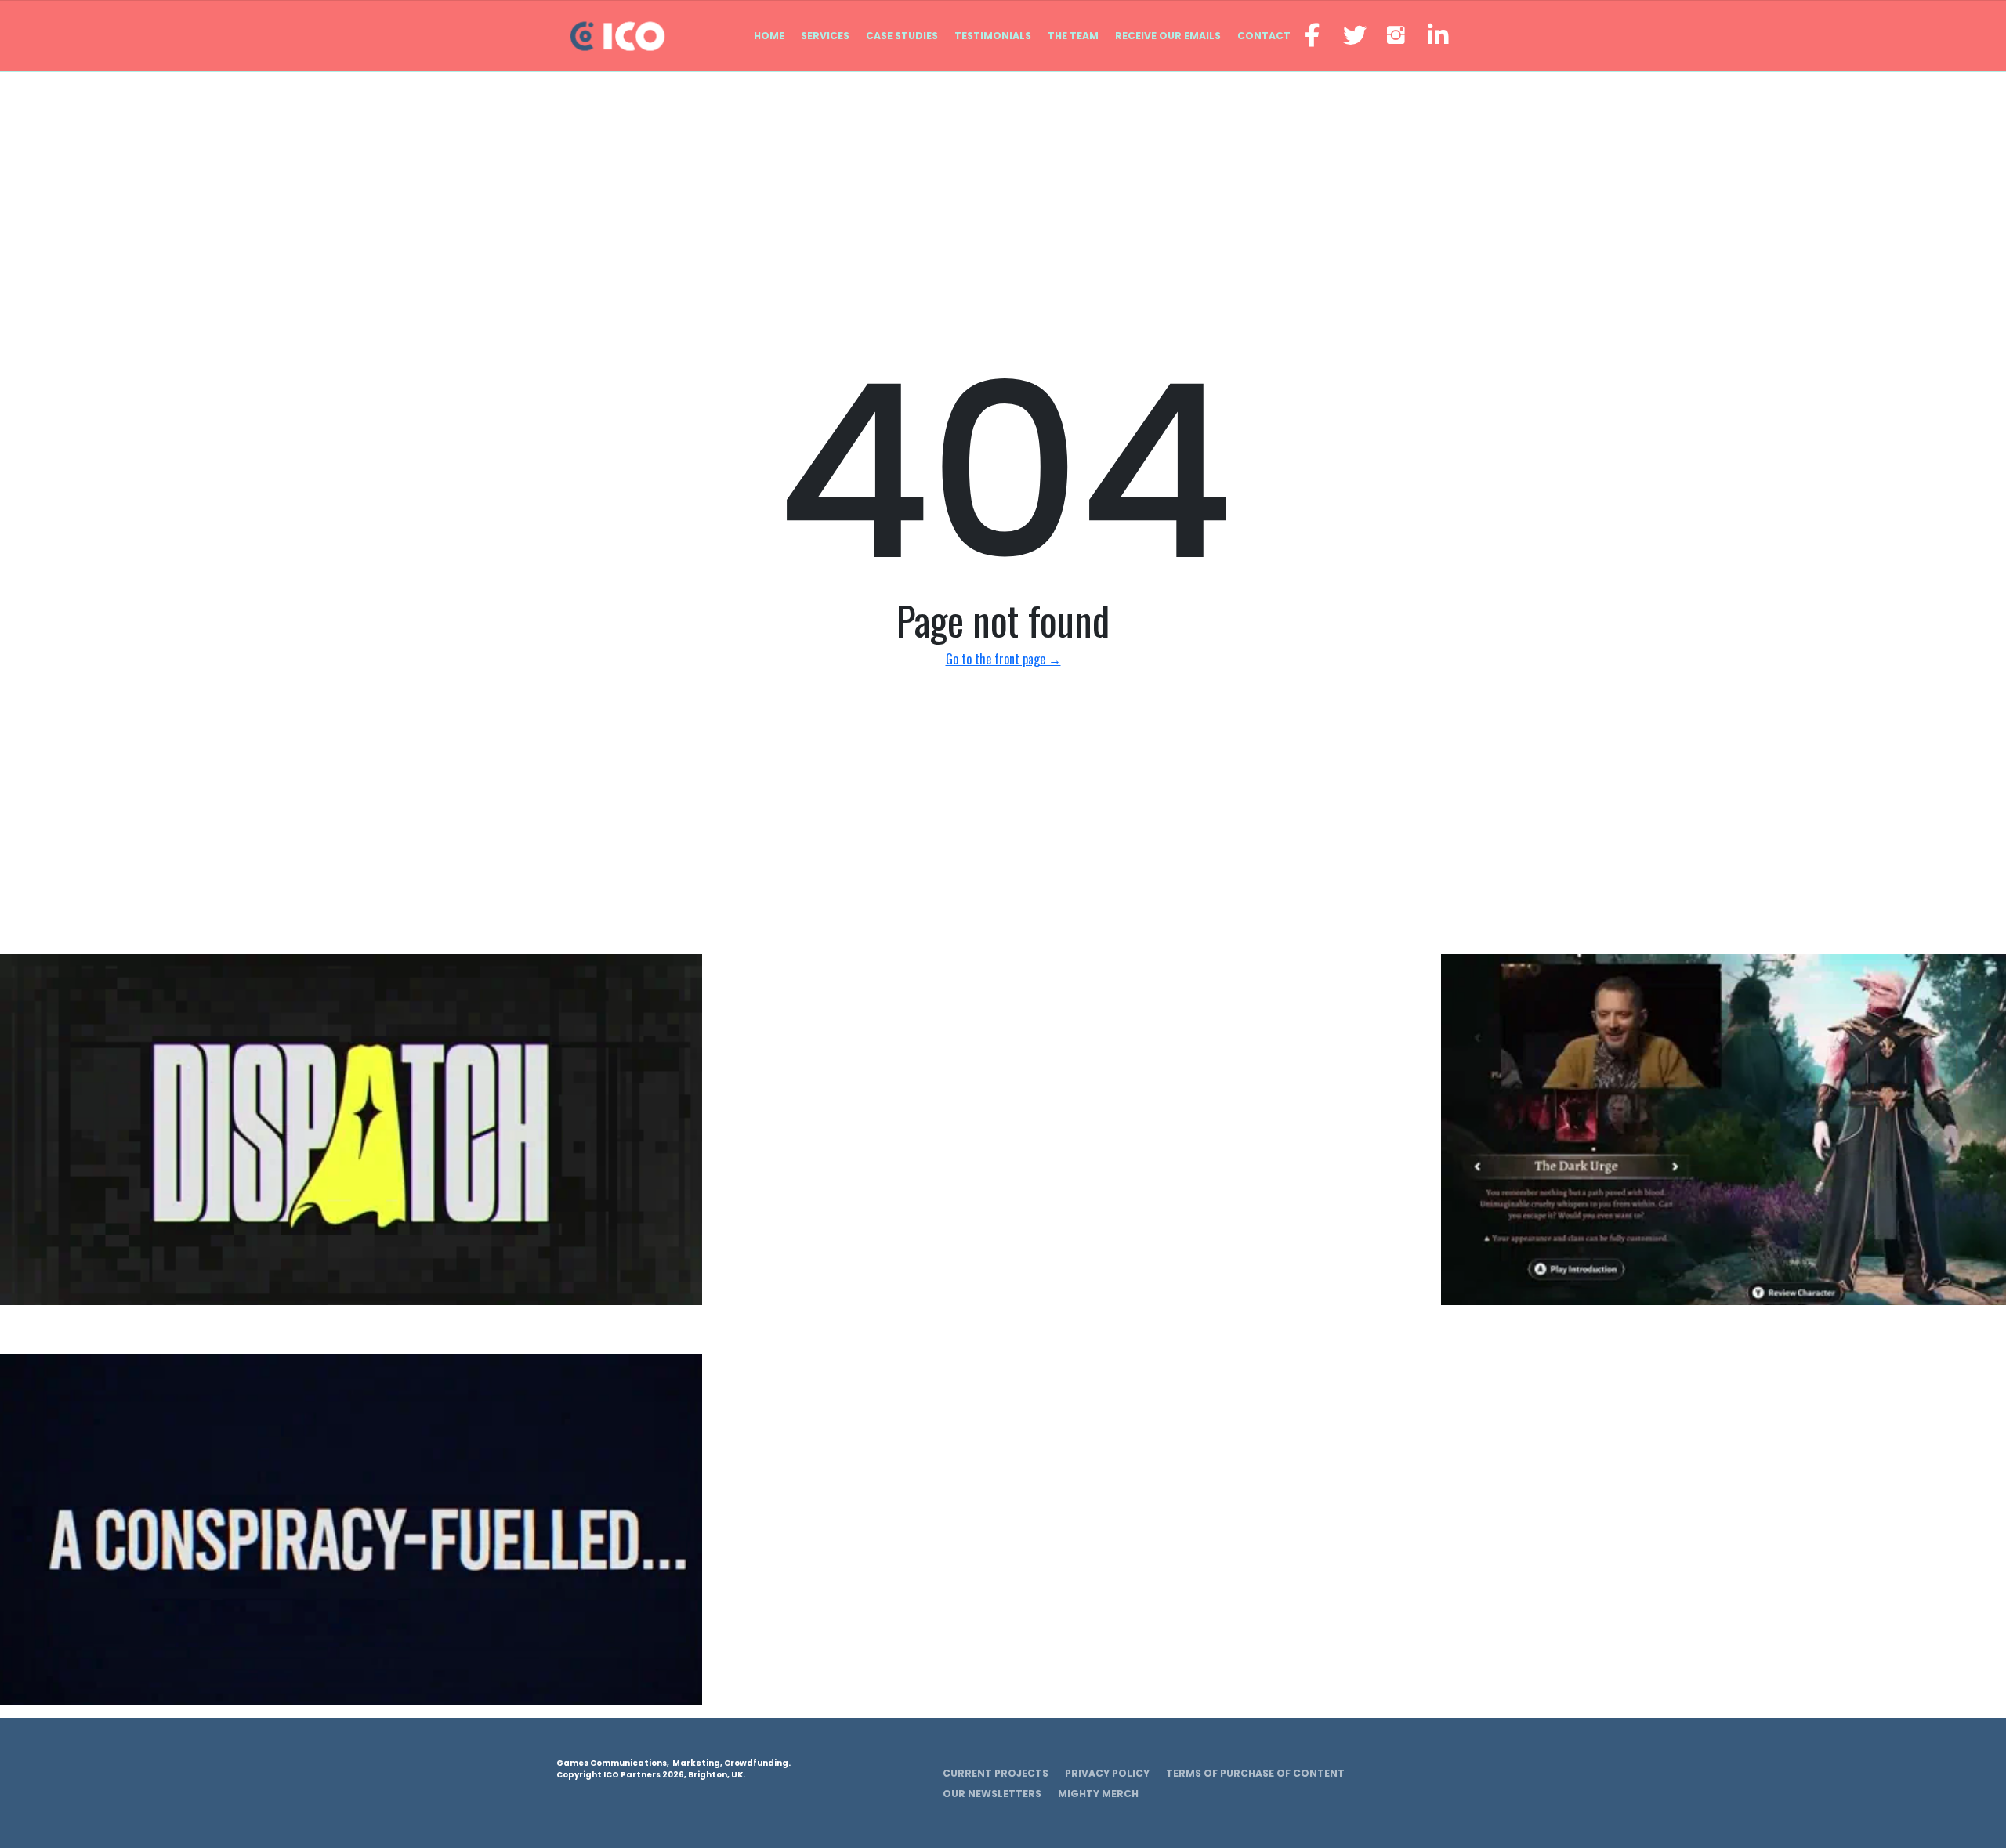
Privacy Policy (1107, 1773)
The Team (1073, 36)
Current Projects (996, 1773)
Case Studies (902, 36)
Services (825, 36)
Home (769, 36)
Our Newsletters (992, 1794)
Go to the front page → (1003, 659)
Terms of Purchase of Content (1255, 1773)
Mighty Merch (1098, 1794)
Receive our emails (1168, 36)
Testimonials (993, 36)
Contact (1264, 36)
